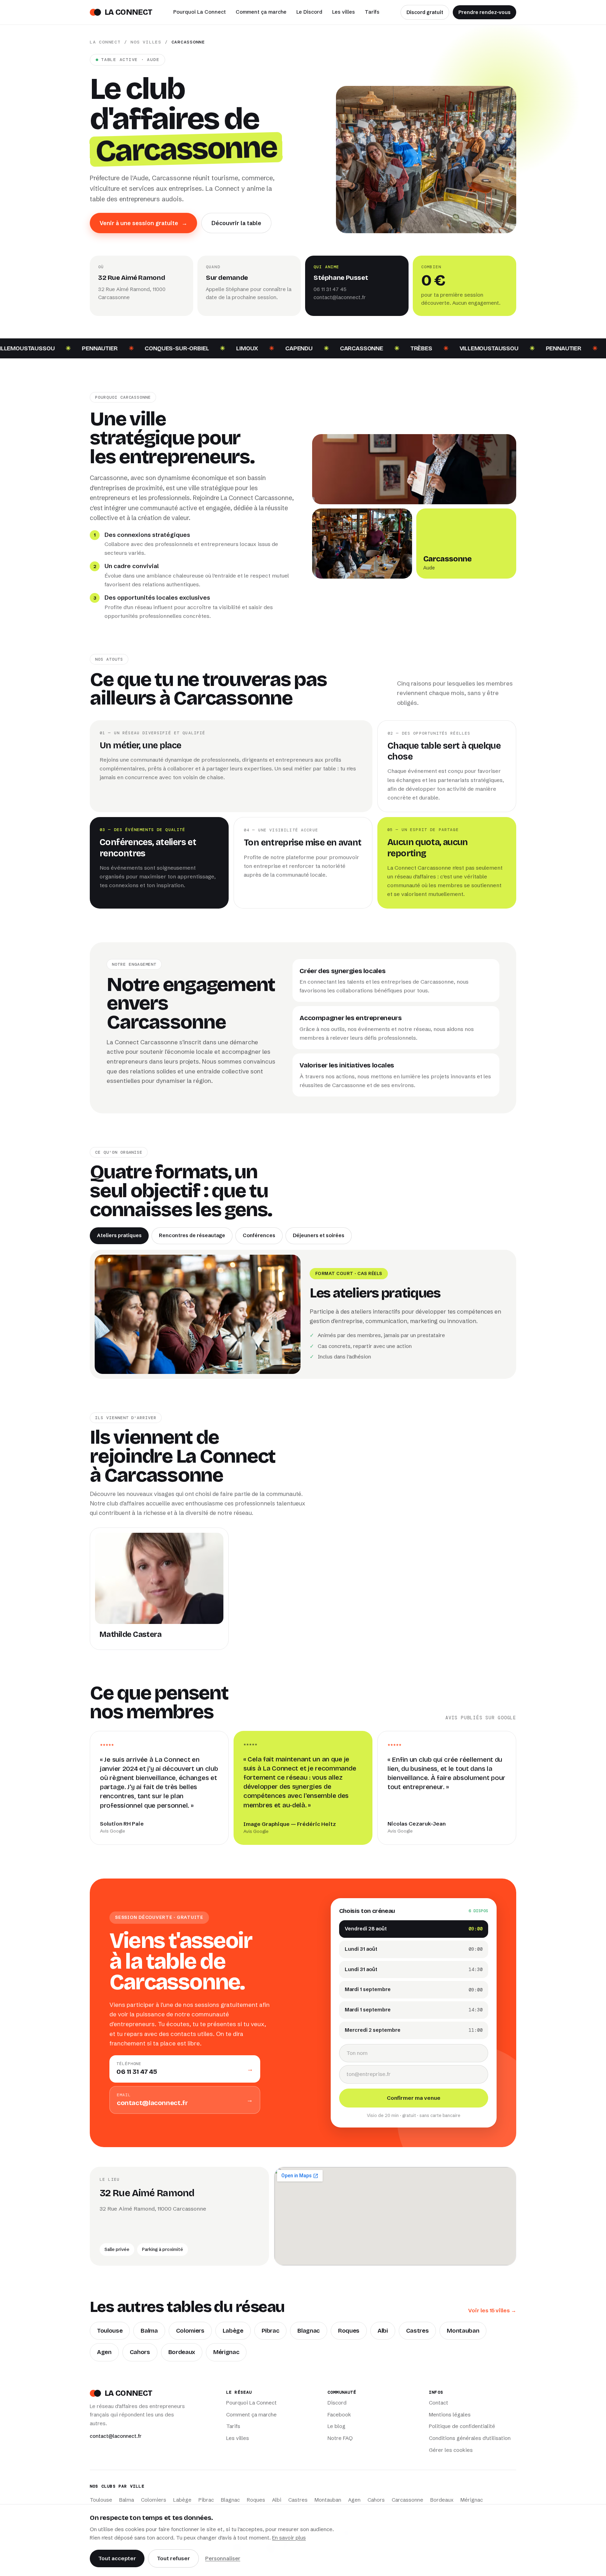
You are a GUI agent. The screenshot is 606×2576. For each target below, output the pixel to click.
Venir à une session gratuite (143, 223)
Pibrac (271, 2331)
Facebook (339, 2415)
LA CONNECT (105, 42)
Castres (418, 2331)
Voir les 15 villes (492, 2310)
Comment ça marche (261, 12)
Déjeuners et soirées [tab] (319, 1235)
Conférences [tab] (259, 1235)
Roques (349, 2331)
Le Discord (309, 12)
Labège (233, 2331)
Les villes (344, 12)
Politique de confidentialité (462, 2426)
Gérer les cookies (451, 2450)
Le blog (336, 2426)
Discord (337, 2403)
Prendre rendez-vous (484, 12)
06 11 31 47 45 (330, 289)
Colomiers (190, 2331)
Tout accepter (117, 2558)
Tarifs (372, 12)
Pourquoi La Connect (200, 12)
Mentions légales (450, 2415)
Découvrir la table (236, 223)
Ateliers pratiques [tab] (119, 1235)
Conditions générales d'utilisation (470, 2438)
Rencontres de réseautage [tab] (192, 1235)
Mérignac (226, 2352)
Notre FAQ (340, 2438)
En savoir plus (289, 2538)
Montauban (463, 2331)
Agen (104, 2352)
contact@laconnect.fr (340, 297)
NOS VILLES (146, 42)
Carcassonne (408, 2500)
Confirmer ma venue (414, 2098)
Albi (383, 2331)
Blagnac (309, 2331)
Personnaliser (223, 2558)
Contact (439, 2403)
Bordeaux (182, 2352)
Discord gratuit (425, 12)
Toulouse (110, 2331)
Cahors (140, 2352)
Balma (149, 2331)
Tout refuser (173, 2558)
